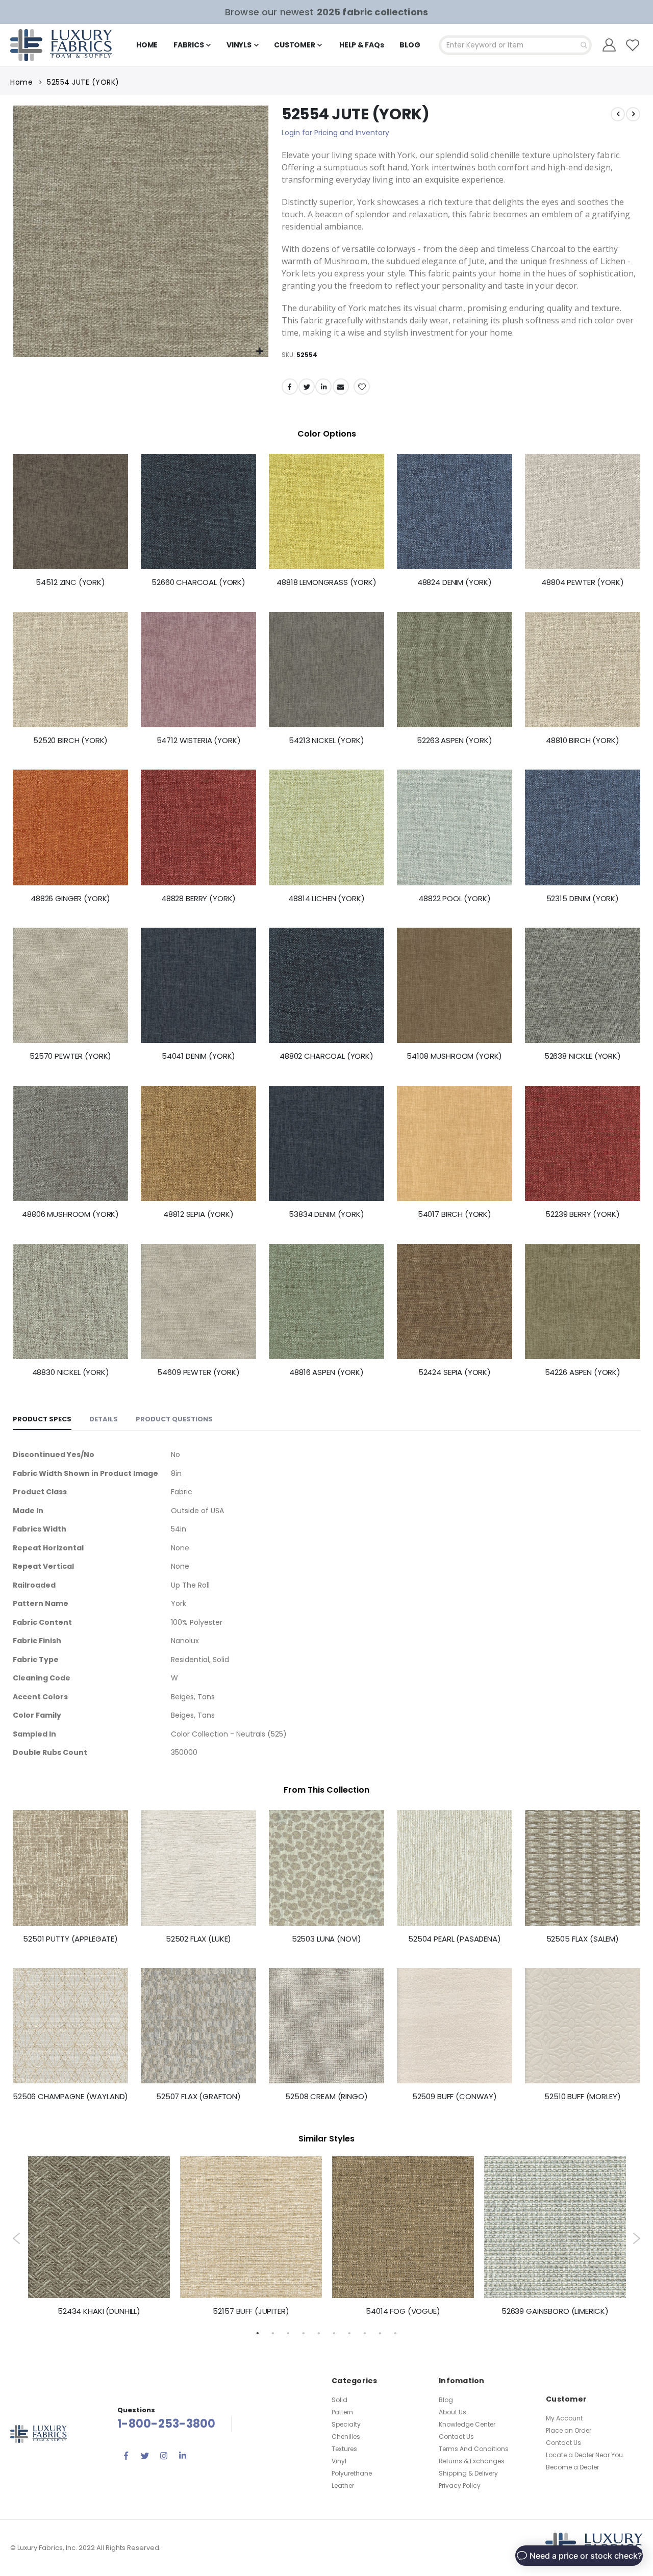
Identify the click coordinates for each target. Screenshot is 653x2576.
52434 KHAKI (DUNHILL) (99, 2311)
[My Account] (609, 45)
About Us (453, 2412)
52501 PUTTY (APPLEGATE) (70, 1939)
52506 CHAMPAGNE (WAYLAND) (70, 2097)
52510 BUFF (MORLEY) (582, 2097)
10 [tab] (395, 2333)
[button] (259, 352)
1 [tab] (258, 2333)
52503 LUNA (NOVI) (326, 1939)
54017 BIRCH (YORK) (455, 1214)
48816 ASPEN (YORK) (326, 1372)
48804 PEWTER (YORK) (582, 582)
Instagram (164, 2456)
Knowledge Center (467, 2424)
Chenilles (346, 2437)
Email (341, 387)
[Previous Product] (618, 114)
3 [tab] (288, 2333)
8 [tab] (365, 2333)
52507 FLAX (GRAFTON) (198, 2097)
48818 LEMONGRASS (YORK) (326, 582)
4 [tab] (304, 2333)
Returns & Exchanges (472, 2461)
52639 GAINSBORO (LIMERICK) (555, 2311)
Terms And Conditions (474, 2449)
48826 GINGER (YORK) (70, 899)
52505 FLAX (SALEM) (583, 1939)
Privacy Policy (460, 2485)
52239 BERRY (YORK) (582, 1214)
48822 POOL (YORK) (454, 899)
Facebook (290, 387)
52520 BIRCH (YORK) (70, 741)
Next (636, 2238)
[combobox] (515, 45)
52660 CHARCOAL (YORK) (198, 582)
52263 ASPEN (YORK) (454, 741)
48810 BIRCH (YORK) (582, 741)
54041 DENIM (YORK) (198, 1056)
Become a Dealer (572, 2467)
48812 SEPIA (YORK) (198, 1214)
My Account (564, 2418)
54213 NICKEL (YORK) (326, 741)
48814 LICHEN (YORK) (326, 899)
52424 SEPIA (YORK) (455, 1372)
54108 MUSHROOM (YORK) (454, 1056)
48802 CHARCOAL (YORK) (326, 1056)
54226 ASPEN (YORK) (583, 1372)
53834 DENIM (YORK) (326, 1214)
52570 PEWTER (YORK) (70, 1056)
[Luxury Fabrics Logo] (61, 45)
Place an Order (569, 2430)
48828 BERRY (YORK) (198, 899)
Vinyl (339, 2461)
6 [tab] (334, 2333)
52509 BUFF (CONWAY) (455, 2097)
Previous (17, 2238)
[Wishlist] (633, 45)
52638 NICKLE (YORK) (583, 1056)
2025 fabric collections (372, 12)
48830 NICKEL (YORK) (71, 1372)
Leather (343, 2485)
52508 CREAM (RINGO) (326, 2097)
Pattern (342, 2412)
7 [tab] (349, 2333)
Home (21, 82)
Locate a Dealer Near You (584, 2455)
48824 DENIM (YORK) (455, 582)
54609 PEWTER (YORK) (198, 1372)
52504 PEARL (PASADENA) (455, 1939)
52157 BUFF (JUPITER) (251, 2311)
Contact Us (456, 2437)
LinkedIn (323, 387)
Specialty (346, 2424)
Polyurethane (352, 2473)
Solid (340, 2400)
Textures (344, 2449)
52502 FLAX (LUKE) (198, 1939)
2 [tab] (273, 2333)
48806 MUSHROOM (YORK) (70, 1214)
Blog (446, 2400)
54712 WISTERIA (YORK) (199, 741)
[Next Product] (633, 114)
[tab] (42, 1420)
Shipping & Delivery (468, 2473)
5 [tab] (319, 2333)
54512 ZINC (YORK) (70, 582)
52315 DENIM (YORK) (583, 899)
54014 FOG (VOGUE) (403, 2311)
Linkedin (183, 2456)
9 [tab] (380, 2333)
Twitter (307, 387)
